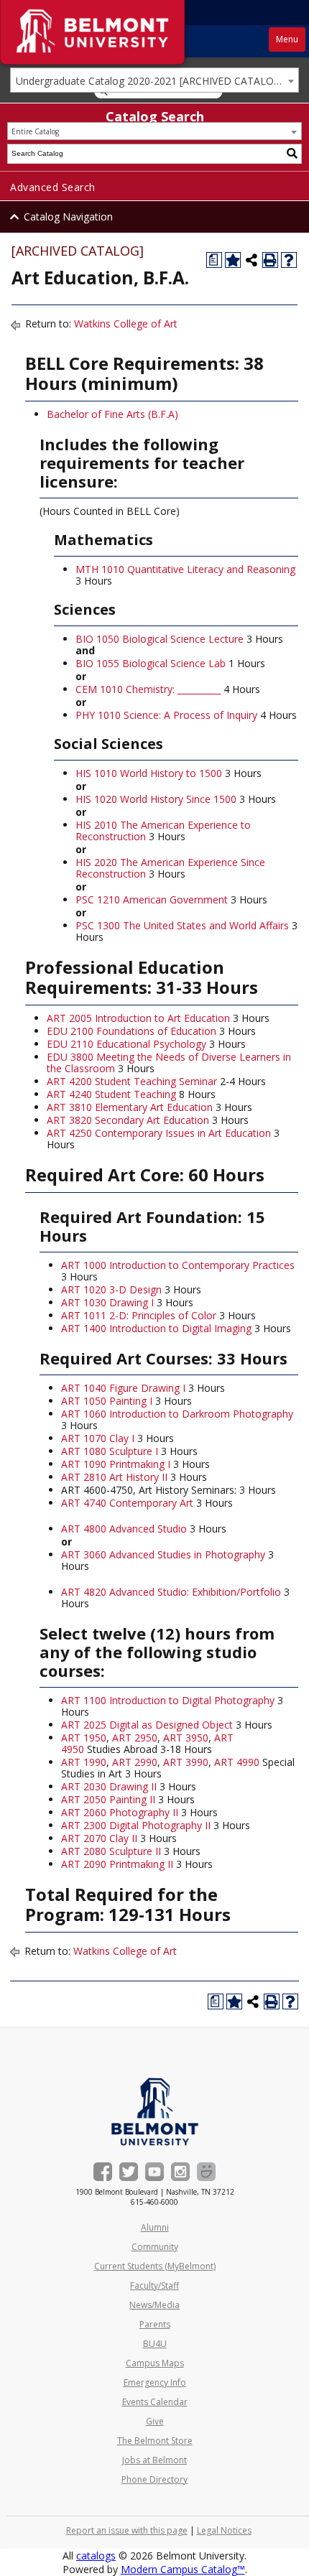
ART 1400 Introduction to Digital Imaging (156, 1328)
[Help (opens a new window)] (289, 260)
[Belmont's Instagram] (180, 2172)
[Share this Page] (252, 260)
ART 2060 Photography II (120, 1812)
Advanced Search (53, 187)
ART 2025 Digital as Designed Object (147, 1725)
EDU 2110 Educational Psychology (126, 1044)
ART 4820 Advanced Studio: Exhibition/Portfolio (171, 1592)
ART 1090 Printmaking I (116, 1464)
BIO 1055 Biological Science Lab (151, 663)
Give (155, 2421)
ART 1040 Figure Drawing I (123, 1388)
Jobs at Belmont (154, 2460)
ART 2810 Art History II (114, 1477)
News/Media (154, 2305)
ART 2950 (135, 1738)
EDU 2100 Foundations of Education (132, 1031)
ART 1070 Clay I (98, 1438)
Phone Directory (154, 2479)
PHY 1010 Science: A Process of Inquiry (166, 715)
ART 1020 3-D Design (111, 1289)
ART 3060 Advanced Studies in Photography (163, 1554)
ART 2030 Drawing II (109, 1786)
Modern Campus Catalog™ (183, 2569)
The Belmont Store (155, 2441)
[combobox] (154, 80)
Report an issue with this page (127, 2530)
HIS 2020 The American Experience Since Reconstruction (170, 868)
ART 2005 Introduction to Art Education (138, 1018)
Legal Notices (224, 2530)
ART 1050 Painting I (107, 1401)
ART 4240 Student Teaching (111, 1094)
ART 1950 (84, 1738)
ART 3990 (186, 1762)
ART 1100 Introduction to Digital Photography (168, 1700)
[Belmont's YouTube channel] (154, 2172)
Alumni (155, 2227)
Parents (155, 2324)
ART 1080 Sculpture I (110, 1451)
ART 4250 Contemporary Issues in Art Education (159, 1133)
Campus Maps (155, 2363)
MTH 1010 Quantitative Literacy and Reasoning (185, 569)
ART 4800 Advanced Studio (124, 1529)
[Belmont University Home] (155, 2112)
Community (155, 2247)
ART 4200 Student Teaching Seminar (132, 1081)
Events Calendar (155, 2402)
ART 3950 (186, 1738)
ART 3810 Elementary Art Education (130, 1107)
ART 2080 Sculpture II (111, 1851)
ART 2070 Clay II (99, 1838)
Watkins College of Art (126, 324)
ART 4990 (237, 1762)
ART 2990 (135, 1762)
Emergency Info (155, 2382)
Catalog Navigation (68, 217)
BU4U (155, 2344)
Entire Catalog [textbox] (35, 131)
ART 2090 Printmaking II (117, 1864)
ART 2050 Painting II (108, 1799)
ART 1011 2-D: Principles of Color (139, 1315)
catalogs (96, 2556)
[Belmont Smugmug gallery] (206, 2172)
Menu (287, 39)
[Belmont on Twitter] (129, 2172)
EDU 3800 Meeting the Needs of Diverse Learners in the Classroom (169, 1063)
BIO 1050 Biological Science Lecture (160, 639)
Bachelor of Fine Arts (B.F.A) (112, 414)
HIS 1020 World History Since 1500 (156, 799)
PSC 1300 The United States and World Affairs (182, 925)
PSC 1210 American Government (152, 899)
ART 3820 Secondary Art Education (128, 1120)
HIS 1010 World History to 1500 (149, 773)
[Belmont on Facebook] (103, 2172)
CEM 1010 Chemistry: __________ (148, 689)
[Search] (292, 154)
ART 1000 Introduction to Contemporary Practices (178, 1265)
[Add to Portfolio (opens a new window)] (233, 260)
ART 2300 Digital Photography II (136, 1825)
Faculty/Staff (154, 2286)
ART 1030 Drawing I (107, 1302)
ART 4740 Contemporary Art (127, 1503)
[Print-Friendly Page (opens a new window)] (270, 260)
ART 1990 (84, 1762)
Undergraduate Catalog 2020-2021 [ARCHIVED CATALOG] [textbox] (150, 81)
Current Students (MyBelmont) (155, 2266)
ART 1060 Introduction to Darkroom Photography (177, 1414)
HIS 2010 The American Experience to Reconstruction (163, 831)
